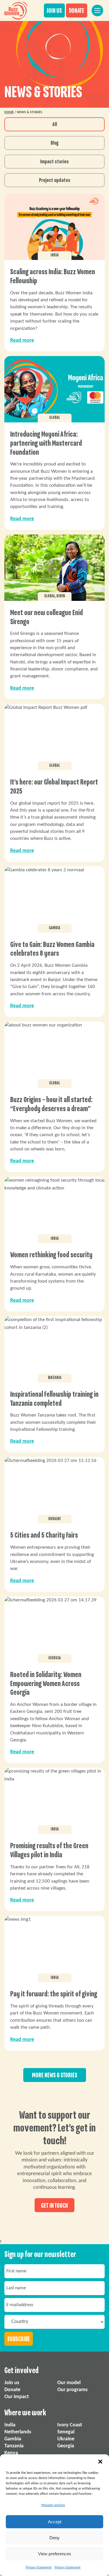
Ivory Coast (70, 2425)
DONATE (77, 11)
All (55, 125)
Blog (54, 143)
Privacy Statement (39, 2568)
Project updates (55, 180)
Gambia (13, 2439)
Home (9, 112)
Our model (69, 2383)
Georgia (66, 2446)
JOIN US (54, 11)
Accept (55, 2522)
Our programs (72, 2390)
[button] (100, 2462)
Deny (54, 2538)
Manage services (53, 2505)
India (10, 2425)
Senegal (66, 2432)
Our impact (17, 2397)
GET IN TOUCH (54, 2205)
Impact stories (54, 162)
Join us (12, 2383)
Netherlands (18, 2432)
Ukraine (66, 2439)
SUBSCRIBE (19, 2339)
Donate (12, 2390)
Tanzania (14, 2446)
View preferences (55, 2554)
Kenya (11, 2453)
